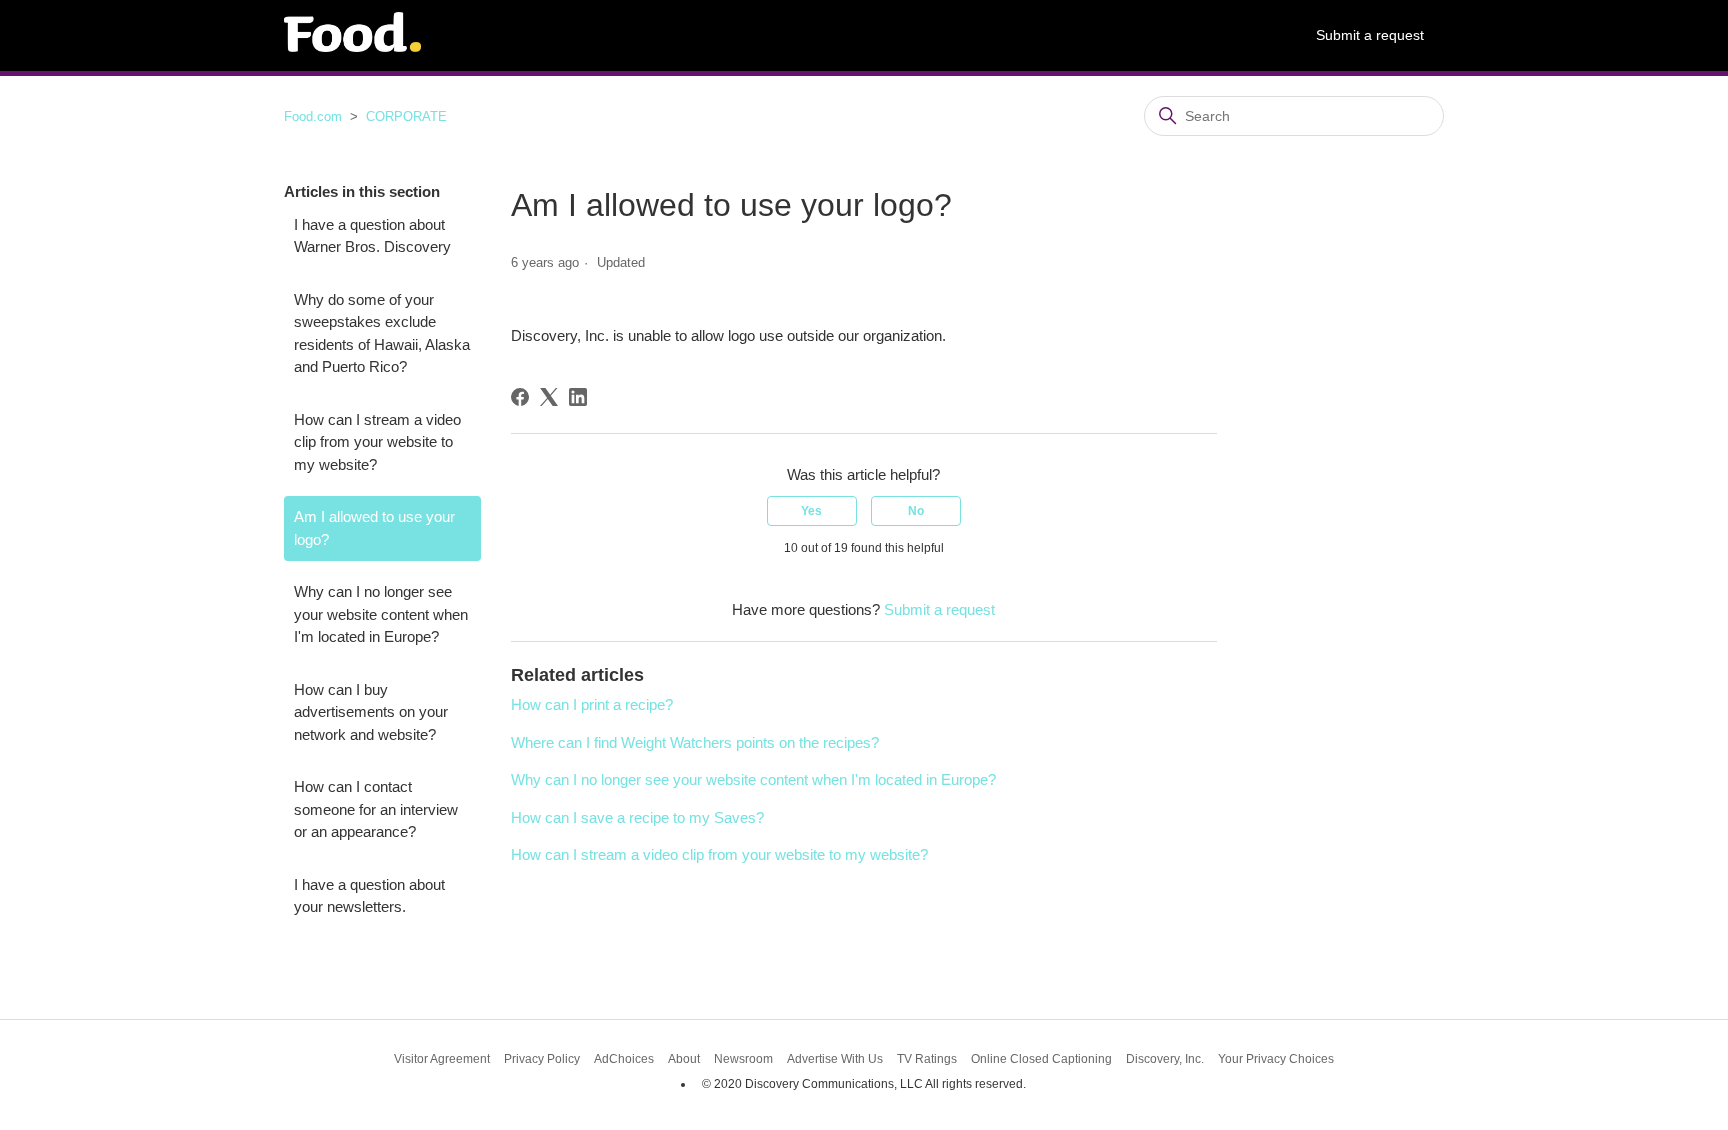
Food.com (313, 116)
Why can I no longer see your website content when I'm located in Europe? (381, 614)
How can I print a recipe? (592, 704)
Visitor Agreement (442, 1059)
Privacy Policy (542, 1059)
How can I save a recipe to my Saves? (637, 817)
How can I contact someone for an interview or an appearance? (376, 809)
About (684, 1059)
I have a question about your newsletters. (369, 896)
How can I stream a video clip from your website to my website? (377, 442)
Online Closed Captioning (1041, 1059)
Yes (811, 511)
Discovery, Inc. (1165, 1059)
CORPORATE (406, 116)
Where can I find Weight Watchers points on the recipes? (695, 742)
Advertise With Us (835, 1059)
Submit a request (1370, 35)
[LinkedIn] (578, 397)
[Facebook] (520, 397)
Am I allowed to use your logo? (374, 528)
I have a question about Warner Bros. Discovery (372, 236)
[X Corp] (549, 397)
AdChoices (624, 1059)
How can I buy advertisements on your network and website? (371, 712)
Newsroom (743, 1059)
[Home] (352, 46)
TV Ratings (927, 1059)
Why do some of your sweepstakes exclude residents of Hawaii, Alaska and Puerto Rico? (382, 333)
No (916, 511)
